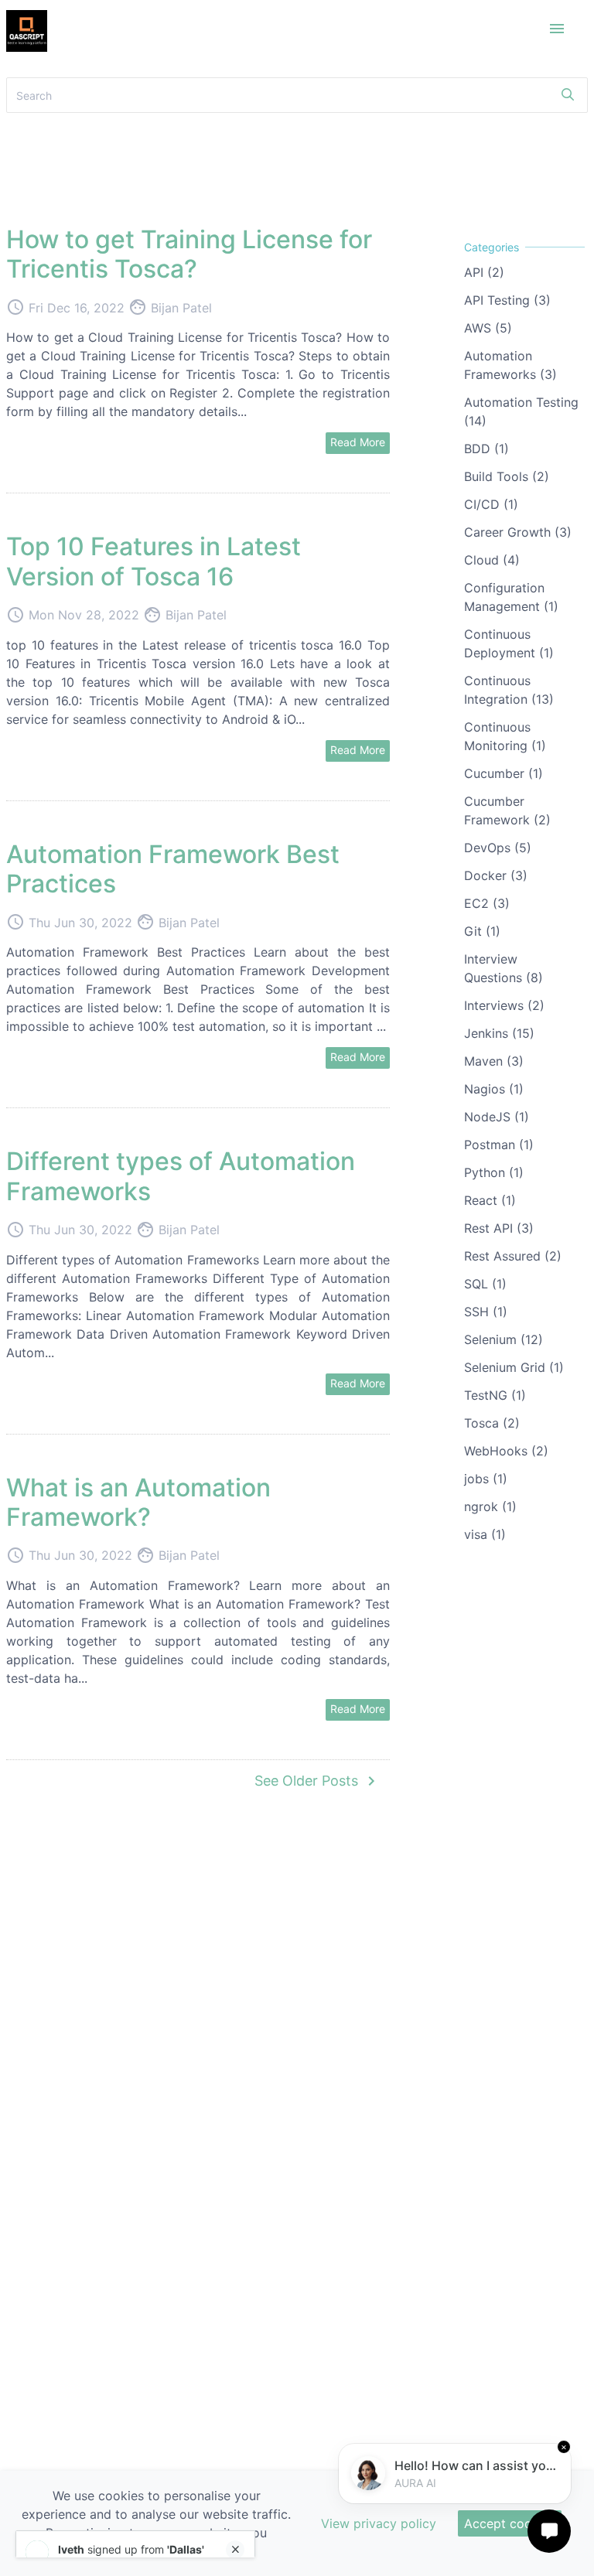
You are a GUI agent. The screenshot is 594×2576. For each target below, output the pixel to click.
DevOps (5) (498, 848)
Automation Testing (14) (521, 411)
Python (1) (494, 1172)
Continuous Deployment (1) (509, 643)
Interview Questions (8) (504, 968)
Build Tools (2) (507, 476)
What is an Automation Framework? (138, 1502)
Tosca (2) (492, 1423)
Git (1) (482, 931)
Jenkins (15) (499, 1033)
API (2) (484, 272)
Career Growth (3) (518, 532)
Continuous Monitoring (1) (505, 736)
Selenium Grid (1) (514, 1367)
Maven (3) (494, 1061)
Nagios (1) (494, 1089)
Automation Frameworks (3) (510, 365)
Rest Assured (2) (513, 1256)
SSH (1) (486, 1312)
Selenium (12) (504, 1339)
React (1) (490, 1200)
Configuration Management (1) (511, 597)
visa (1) (485, 1534)
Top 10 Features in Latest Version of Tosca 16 (154, 561)
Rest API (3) (499, 1228)
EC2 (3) (487, 903)
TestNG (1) (495, 1395)
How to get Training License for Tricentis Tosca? (189, 254)
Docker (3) (496, 875)
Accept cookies (510, 2523)
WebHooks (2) (506, 1451)
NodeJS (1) (497, 1117)
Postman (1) (499, 1145)
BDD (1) (486, 449)
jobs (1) (486, 1479)
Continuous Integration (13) (509, 690)
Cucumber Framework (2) (507, 810)
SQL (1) (485, 1284)
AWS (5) (488, 328)
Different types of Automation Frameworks (181, 1176)
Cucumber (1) (504, 773)
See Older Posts (317, 1781)
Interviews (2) (504, 1005)
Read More (358, 442)
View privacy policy (379, 2523)
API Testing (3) (507, 300)
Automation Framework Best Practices (173, 869)
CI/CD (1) (491, 504)
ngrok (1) (490, 1506)
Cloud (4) (492, 560)
